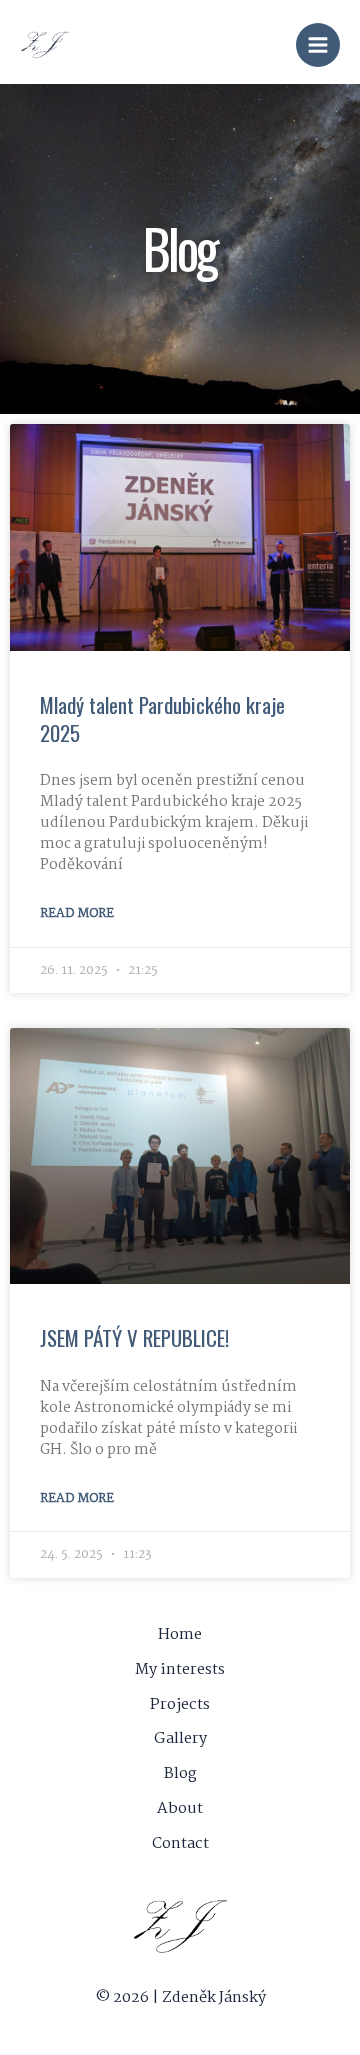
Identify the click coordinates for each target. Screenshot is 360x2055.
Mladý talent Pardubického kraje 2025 (162, 718)
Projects (180, 1705)
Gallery (180, 1739)
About (180, 1809)
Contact (180, 1844)
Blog (180, 1774)
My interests (180, 1670)
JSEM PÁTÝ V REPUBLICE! (134, 1337)
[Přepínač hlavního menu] (318, 45)
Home (180, 1635)
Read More (77, 913)
